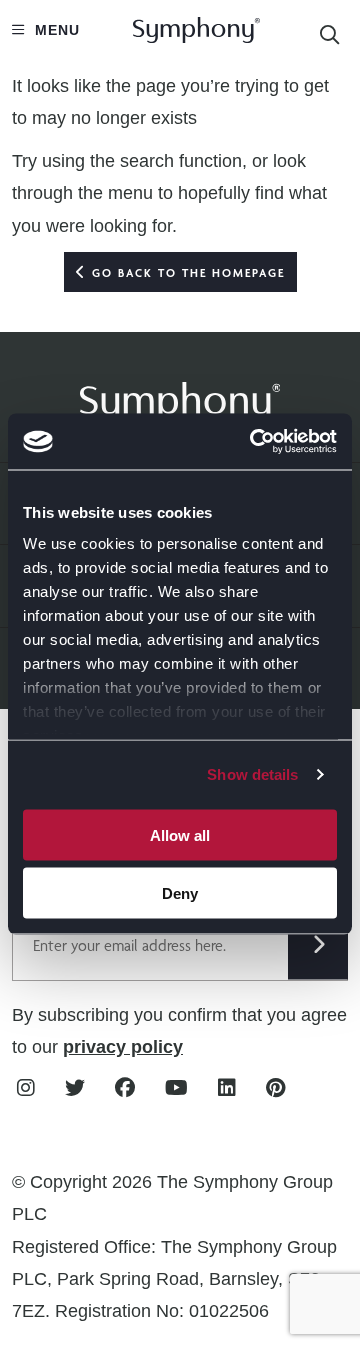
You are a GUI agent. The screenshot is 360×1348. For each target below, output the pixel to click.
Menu (55, 30)
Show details (252, 774)
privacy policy (123, 1047)
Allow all (180, 834)
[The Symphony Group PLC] (180, 398)
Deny (180, 893)
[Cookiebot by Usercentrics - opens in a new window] (254, 442)
